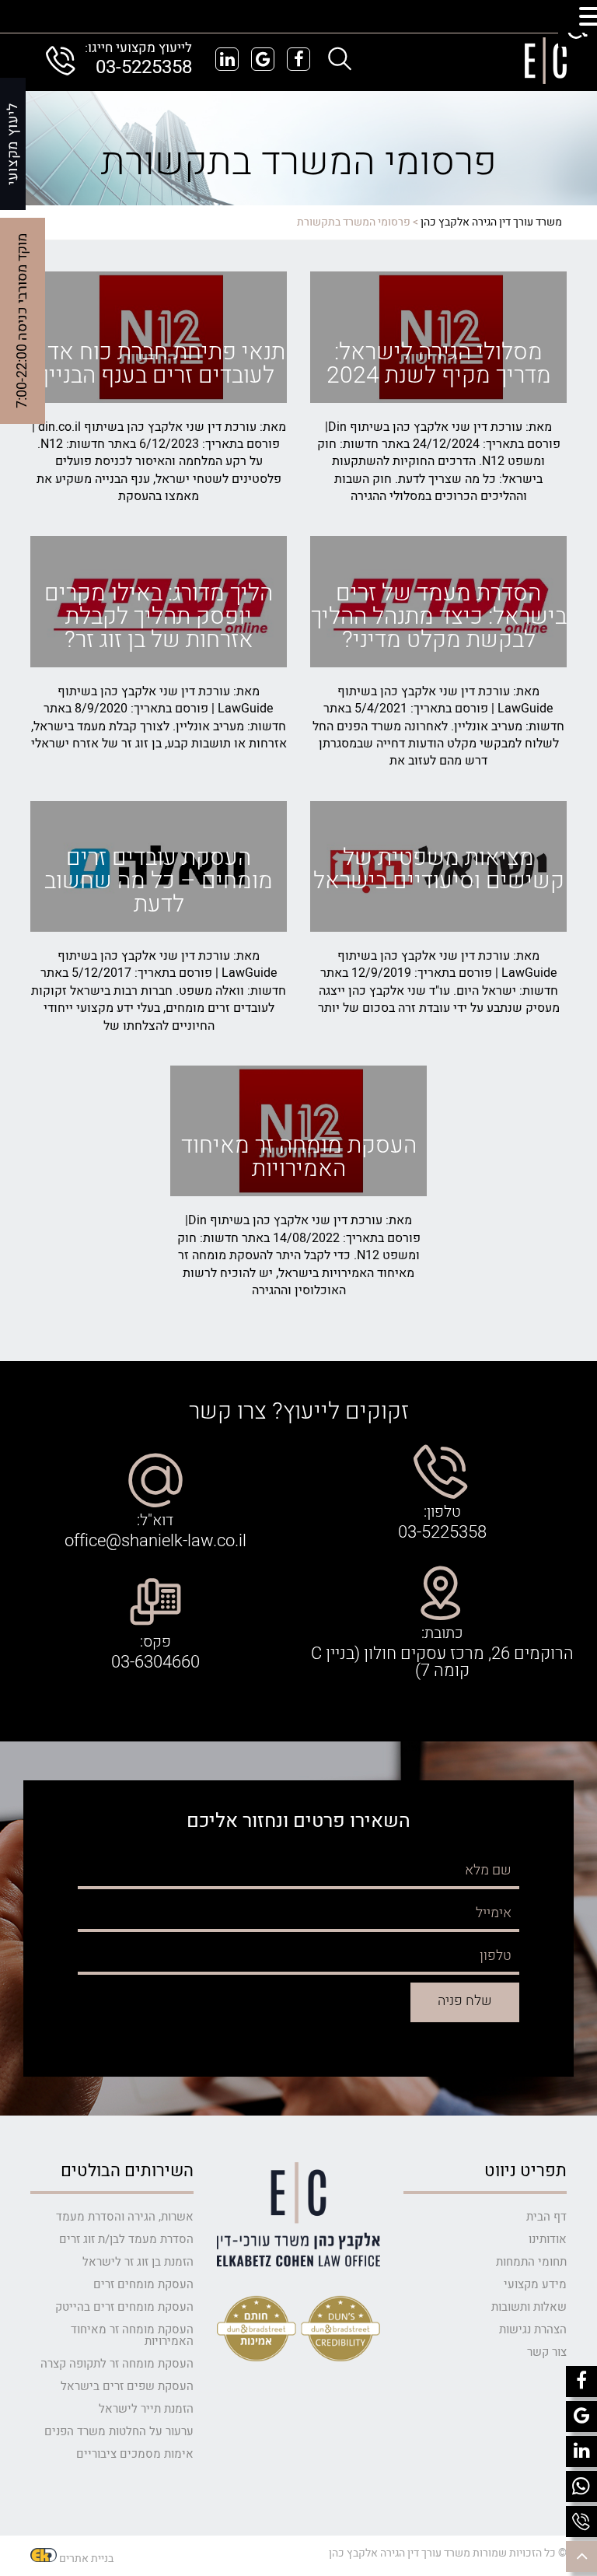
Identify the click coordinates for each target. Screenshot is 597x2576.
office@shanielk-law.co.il (155, 1541)
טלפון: (442, 1512)
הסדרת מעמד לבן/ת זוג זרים (126, 2239)
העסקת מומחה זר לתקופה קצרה (117, 2364)
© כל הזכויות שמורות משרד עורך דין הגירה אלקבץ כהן (448, 2553)
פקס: (155, 1642)
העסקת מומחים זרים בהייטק (124, 2307)
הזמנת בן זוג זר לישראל (138, 2262)
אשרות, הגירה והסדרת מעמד (125, 2217)
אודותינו (548, 2239)
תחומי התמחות (531, 2262)
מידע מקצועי (535, 2284)
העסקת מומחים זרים (143, 2284)
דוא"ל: (155, 1521)
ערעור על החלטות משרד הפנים (119, 2431)
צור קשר (547, 2352)
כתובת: (442, 1633)
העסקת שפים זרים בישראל (127, 2386)
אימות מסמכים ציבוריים (135, 2454)
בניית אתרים (86, 2558)
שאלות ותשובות (529, 2307)
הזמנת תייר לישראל (146, 2409)
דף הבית (546, 2217)
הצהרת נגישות (533, 2329)
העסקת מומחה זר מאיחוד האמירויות (132, 2335)
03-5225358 (144, 67)
